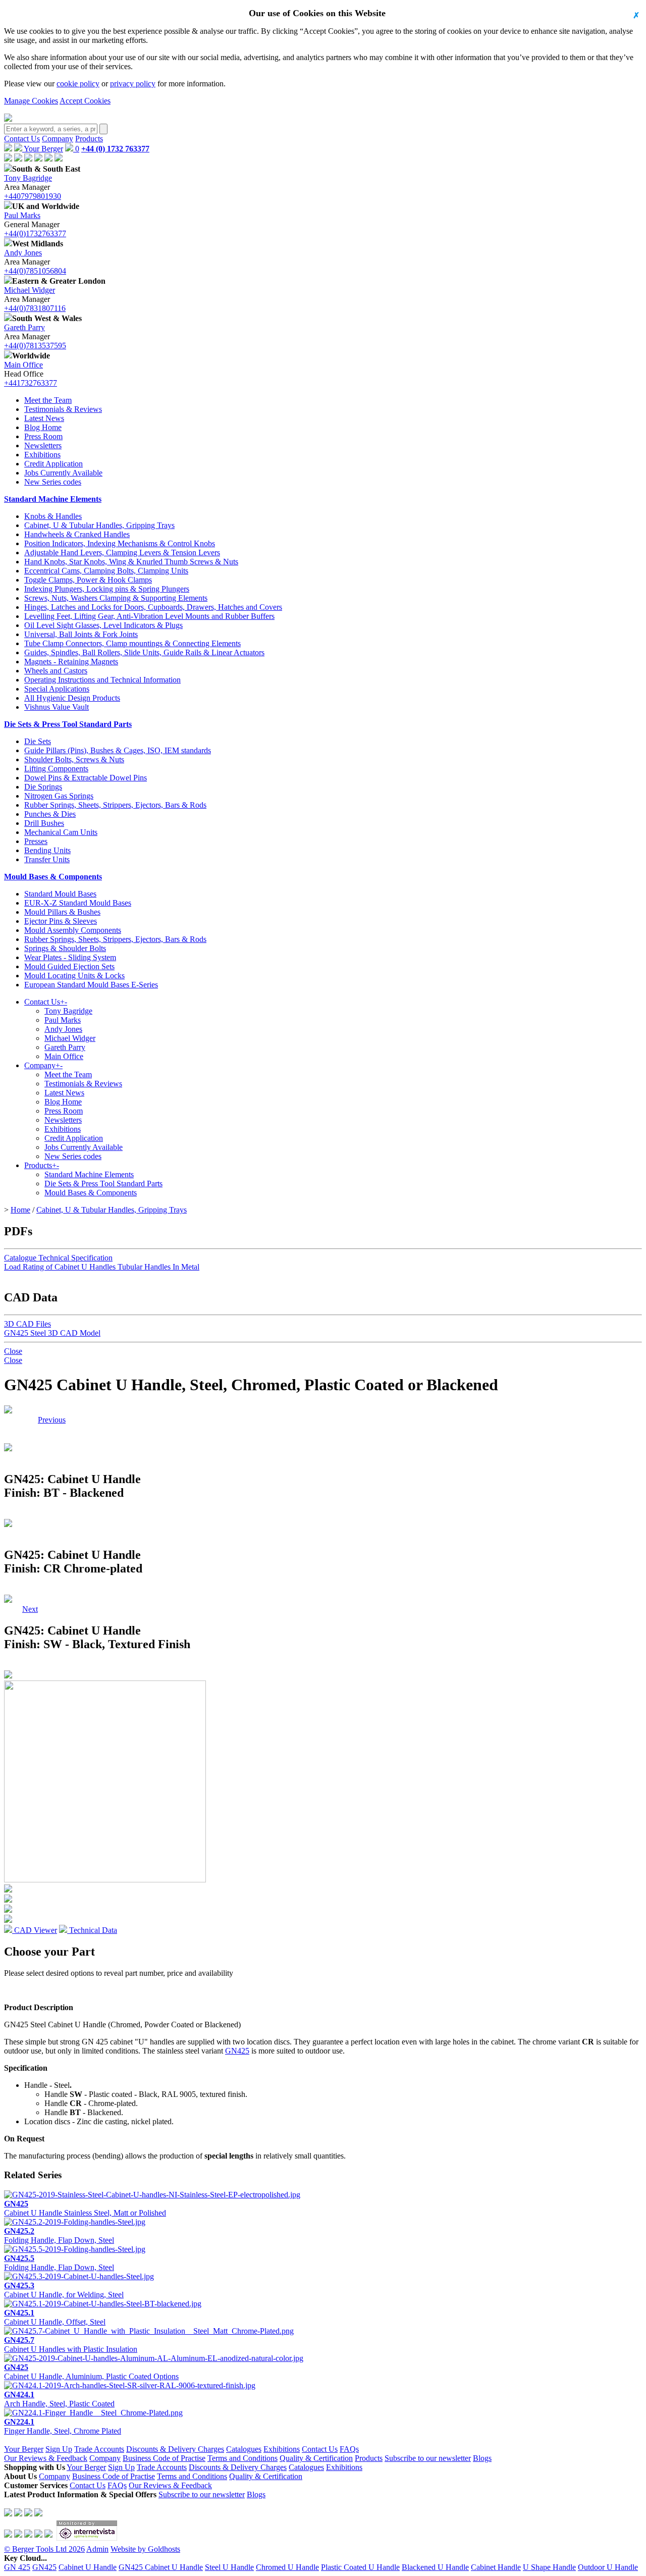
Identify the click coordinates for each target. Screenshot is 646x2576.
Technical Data (92, 1930)
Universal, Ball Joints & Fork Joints (81, 634)
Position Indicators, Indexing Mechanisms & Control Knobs (120, 543)
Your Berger (43, 149)
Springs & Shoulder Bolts (65, 948)
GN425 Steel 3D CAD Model (52, 1333)
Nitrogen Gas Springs (59, 796)
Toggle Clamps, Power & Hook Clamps (88, 580)
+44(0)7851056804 (35, 271)
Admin (97, 2549)
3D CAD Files (28, 1324)
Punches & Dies (50, 814)
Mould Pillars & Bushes (62, 912)
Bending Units (47, 850)
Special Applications (57, 689)
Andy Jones (23, 253)
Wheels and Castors (56, 671)
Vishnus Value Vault (57, 707)
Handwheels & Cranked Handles (77, 534)
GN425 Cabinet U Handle (161, 2567)
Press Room (43, 436)
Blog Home (43, 427)
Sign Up (59, 2449)
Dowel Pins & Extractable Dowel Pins (86, 778)
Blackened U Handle (435, 2567)
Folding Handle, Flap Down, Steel (59, 2236)
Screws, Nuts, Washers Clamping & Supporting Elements (116, 598)
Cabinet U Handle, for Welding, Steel (64, 2290)
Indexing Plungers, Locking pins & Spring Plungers (107, 589)
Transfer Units (47, 859)
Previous (52, 1420)
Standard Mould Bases (60, 894)
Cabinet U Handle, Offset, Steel (55, 2317)
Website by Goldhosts (145, 2549)
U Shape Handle (549, 2567)
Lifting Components (56, 769)
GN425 (237, 2051)
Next (30, 1420)
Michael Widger (30, 290)
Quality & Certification (316, 2458)
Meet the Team (48, 400)
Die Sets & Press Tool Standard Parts (68, 724)
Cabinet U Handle (88, 2567)
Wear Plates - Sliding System (70, 957)
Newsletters (43, 445)
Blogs (482, 2458)
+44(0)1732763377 (35, 233)
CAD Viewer (35, 1930)
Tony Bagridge (28, 178)
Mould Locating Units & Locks (74, 976)
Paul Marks (22, 215)
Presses (36, 841)
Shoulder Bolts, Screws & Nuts (74, 759)
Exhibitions (42, 455)
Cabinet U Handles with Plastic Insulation (71, 2345)
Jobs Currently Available (63, 473)
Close (13, 1351)
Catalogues (244, 2449)
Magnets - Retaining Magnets (71, 662)
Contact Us (22, 139)
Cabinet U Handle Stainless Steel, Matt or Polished (85, 2208)
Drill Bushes (44, 823)
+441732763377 (31, 383)
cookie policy (78, 84)
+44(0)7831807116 (35, 308)
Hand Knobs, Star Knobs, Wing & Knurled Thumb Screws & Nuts (131, 562)
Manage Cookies (31, 101)
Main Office (23, 365)
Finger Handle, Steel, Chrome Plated (63, 2426)
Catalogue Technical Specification (58, 1258)
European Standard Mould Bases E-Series (91, 985)
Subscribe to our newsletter (428, 2458)
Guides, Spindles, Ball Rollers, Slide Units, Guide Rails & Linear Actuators (144, 652)
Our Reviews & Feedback (46, 2458)
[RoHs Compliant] (8, 1411)
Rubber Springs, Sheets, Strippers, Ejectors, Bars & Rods (115, 805)
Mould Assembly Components (73, 930)
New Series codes (53, 482)
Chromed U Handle (287, 2567)
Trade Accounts (99, 2449)
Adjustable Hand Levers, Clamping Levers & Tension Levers (122, 553)
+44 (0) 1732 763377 (115, 149)
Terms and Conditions (243, 2458)
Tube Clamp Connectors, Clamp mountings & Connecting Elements (132, 643)
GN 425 (17, 2567)
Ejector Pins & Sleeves (61, 921)
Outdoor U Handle (608, 2567)
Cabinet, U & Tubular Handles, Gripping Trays (99, 525)
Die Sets (38, 741)
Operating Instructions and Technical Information (102, 680)
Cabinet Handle (496, 2567)
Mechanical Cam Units (61, 832)
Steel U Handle (229, 2567)
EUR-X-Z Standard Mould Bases (78, 903)
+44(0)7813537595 (35, 346)
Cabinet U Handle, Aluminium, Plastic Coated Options (91, 2372)
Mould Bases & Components (53, 877)
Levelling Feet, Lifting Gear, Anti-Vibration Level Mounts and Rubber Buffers (149, 616)
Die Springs (43, 787)
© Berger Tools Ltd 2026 (44, 2549)
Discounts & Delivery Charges (175, 2449)
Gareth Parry (24, 327)
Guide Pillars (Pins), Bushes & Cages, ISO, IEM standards (118, 750)
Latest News (44, 418)
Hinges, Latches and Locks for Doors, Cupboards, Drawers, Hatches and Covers (153, 607)
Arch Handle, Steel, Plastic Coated (59, 2399)
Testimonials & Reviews (63, 409)
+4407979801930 (33, 196)
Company (58, 139)
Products (89, 139)
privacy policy (133, 84)
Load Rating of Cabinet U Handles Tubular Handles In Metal (102, 1267)
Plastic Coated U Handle (360, 2567)
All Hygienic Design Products (72, 698)
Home (20, 1210)
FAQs (349, 2449)
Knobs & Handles (53, 516)
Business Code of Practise (164, 2458)
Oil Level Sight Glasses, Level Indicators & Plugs (103, 625)
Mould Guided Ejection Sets (69, 966)
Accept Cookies (85, 101)
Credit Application (53, 464)
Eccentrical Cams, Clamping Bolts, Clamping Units (106, 571)
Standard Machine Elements (53, 499)
